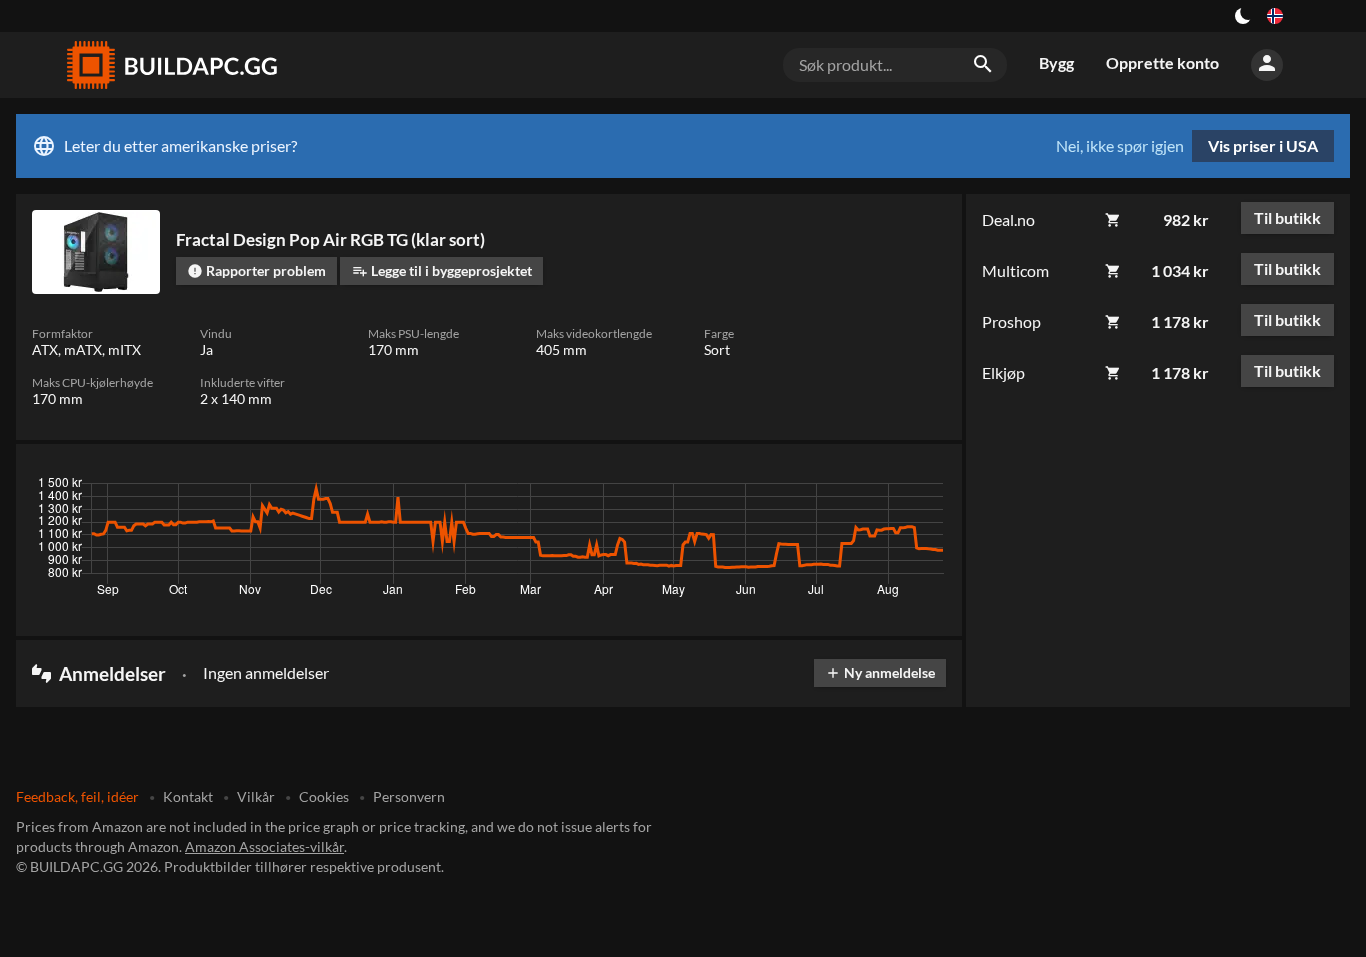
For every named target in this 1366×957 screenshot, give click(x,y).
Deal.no (1008, 219)
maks (920, 488)
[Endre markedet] (1275, 16)
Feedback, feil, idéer (77, 796)
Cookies (324, 796)
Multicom (1015, 270)
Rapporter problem (256, 270)
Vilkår (256, 796)
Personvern (409, 796)
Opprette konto (1162, 62)
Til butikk (1287, 217)
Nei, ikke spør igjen (1120, 146)
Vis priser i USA (1263, 145)
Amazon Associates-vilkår (264, 846)
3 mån (757, 488)
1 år (869, 488)
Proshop (1011, 321)
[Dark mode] (1243, 16)
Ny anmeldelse (880, 672)
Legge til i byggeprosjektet (442, 270)
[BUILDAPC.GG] (171, 65)
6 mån (816, 488)
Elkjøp (1003, 372)
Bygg (1056, 62)
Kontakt (188, 796)
